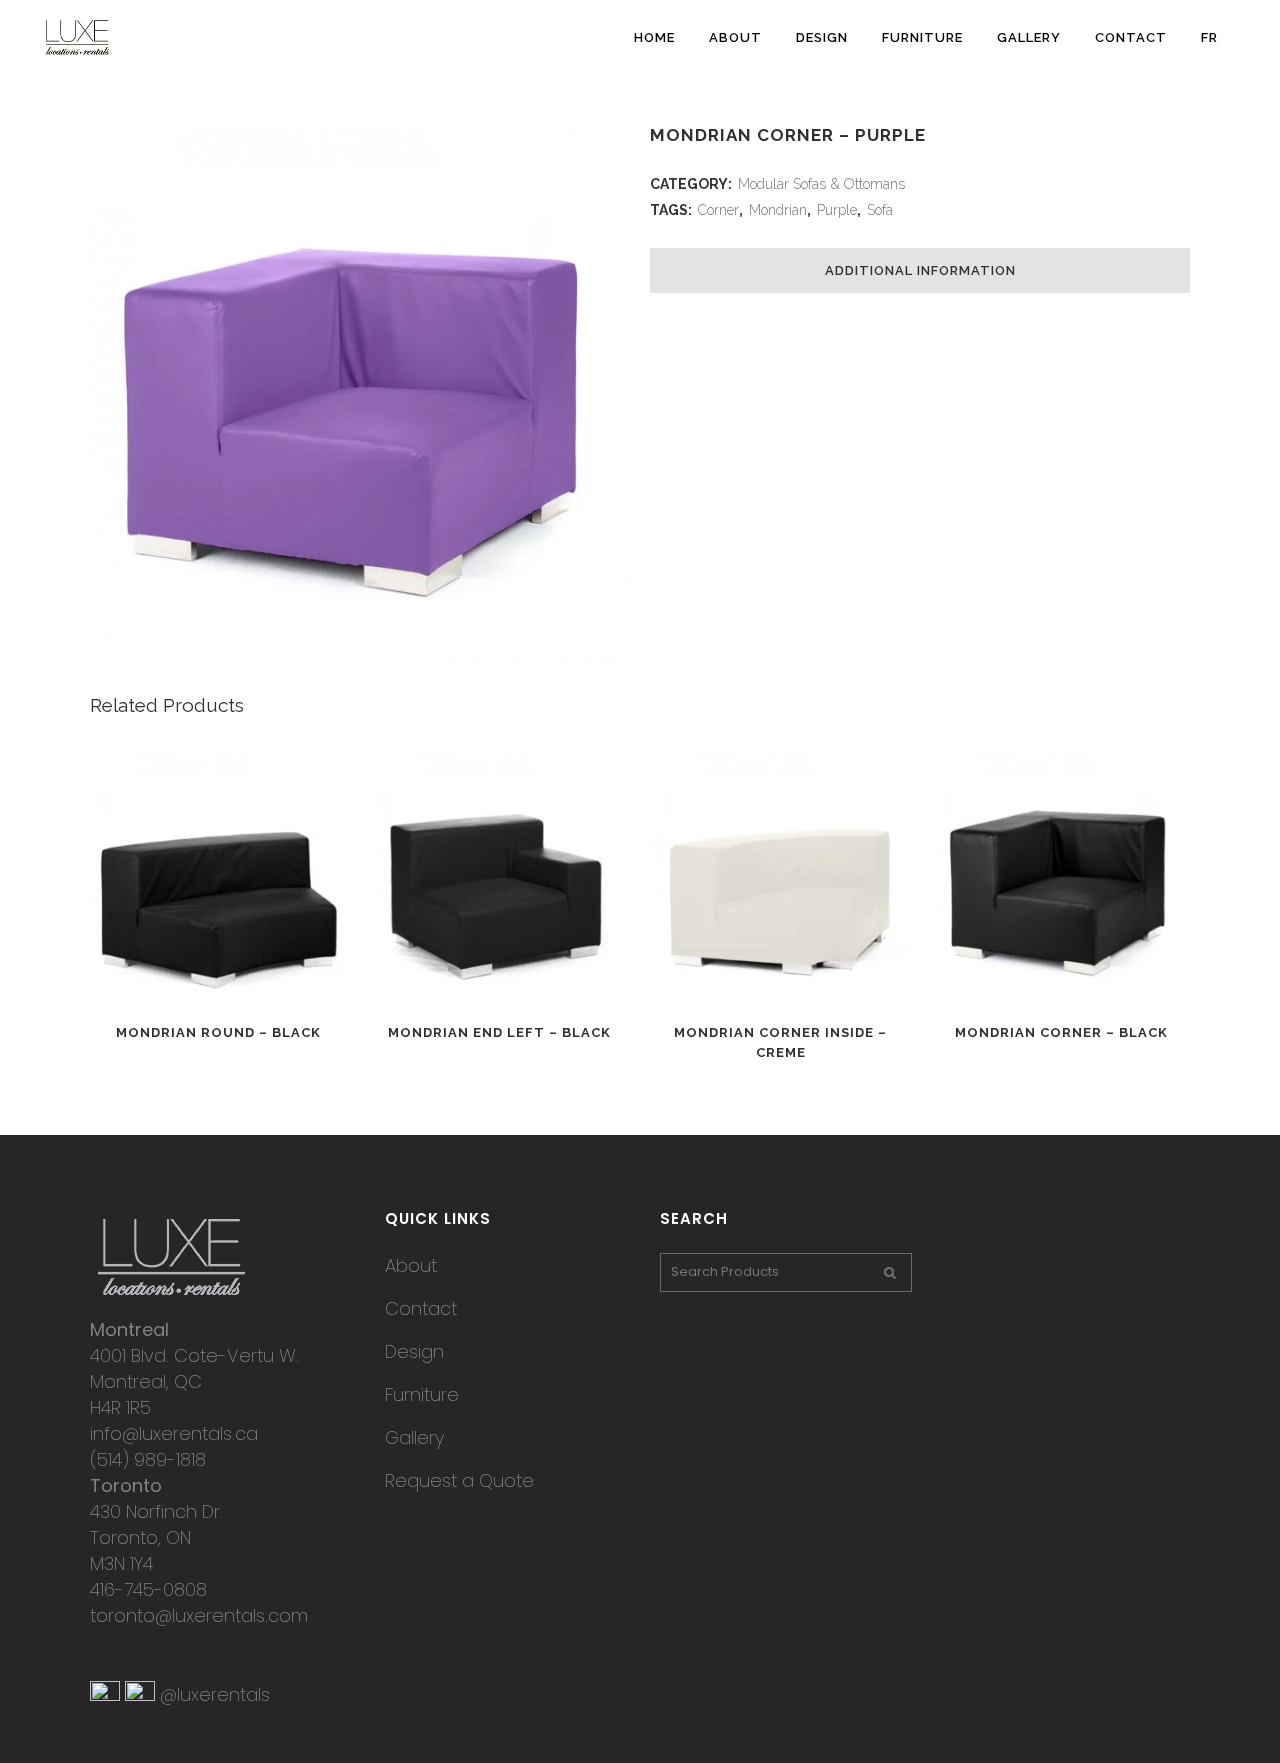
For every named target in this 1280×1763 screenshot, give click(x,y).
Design (414, 1351)
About (411, 1265)
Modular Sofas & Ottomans (821, 184)
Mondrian (778, 210)
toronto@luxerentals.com (199, 1615)
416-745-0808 (148, 1589)
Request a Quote (459, 1480)
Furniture (422, 1394)
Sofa (880, 210)
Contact (421, 1308)
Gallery (414, 1437)
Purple (837, 210)
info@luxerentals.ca (174, 1433)
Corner (718, 210)
